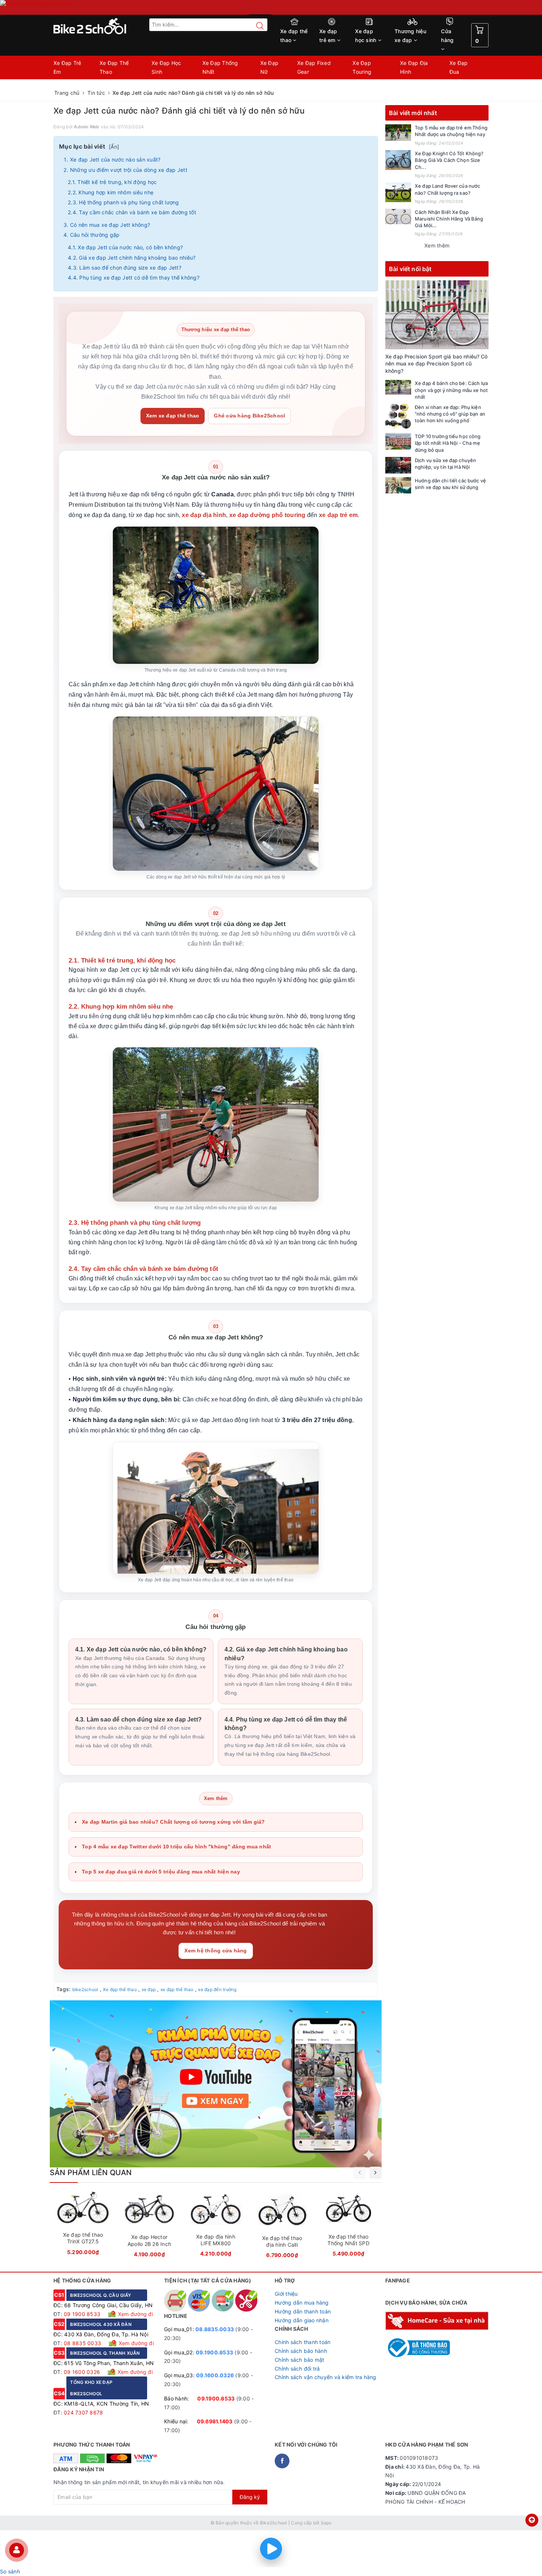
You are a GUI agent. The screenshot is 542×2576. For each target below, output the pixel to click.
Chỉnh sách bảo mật (300, 2360)
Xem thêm (437, 245)
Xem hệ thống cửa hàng (216, 1951)
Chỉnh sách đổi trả (297, 2369)
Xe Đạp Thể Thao (114, 67)
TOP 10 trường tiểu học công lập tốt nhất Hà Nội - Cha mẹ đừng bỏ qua (448, 443)
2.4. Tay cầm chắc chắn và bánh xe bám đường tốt (132, 212)
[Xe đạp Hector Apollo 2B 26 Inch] (149, 2227)
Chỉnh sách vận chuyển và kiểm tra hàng (326, 2377)
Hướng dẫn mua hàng (302, 2303)
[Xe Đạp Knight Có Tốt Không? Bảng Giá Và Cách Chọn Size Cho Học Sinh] (398, 160)
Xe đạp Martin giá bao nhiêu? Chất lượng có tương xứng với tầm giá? (173, 1822)
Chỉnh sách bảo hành (301, 2351)
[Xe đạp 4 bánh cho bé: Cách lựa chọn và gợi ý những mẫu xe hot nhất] (398, 387)
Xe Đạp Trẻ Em (67, 67)
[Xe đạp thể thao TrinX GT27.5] (83, 2226)
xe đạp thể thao (177, 1989)
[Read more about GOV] (418, 2344)
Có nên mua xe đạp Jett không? (110, 225)
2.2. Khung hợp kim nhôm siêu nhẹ (111, 192)
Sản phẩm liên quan (91, 2173)
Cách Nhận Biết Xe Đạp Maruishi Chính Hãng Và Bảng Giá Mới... (449, 219)
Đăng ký (250, 2497)
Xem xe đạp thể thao (173, 416)
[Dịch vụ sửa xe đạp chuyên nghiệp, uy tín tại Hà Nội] (398, 465)
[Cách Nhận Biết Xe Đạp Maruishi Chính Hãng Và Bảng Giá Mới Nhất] (398, 216)
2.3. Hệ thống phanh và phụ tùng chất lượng (124, 202)
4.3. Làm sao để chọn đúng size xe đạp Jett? (125, 268)
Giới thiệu (286, 2294)
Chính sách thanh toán (303, 2342)
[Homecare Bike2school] (437, 2320)
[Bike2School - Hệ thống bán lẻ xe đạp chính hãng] (105, 26)
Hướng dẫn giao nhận (302, 2320)
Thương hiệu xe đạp (410, 36)
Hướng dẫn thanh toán (303, 2311)
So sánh (10, 2571)
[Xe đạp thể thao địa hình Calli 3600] (282, 2227)
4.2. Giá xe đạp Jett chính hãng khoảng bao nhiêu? (132, 258)
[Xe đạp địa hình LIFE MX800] (216, 2226)
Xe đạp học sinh (366, 36)
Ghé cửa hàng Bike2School (249, 416)
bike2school (85, 1989)
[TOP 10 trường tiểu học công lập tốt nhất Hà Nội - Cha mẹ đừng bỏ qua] (398, 441)
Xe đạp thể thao (294, 36)
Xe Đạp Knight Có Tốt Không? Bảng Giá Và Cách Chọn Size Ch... (449, 160)
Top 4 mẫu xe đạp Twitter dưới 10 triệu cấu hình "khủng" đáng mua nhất (176, 1847)
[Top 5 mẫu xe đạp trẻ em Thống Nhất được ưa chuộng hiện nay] (398, 133)
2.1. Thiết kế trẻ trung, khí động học (112, 182)
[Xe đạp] (271, 7)
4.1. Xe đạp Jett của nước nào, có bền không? (125, 247)
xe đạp (149, 1989)
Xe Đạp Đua (459, 67)
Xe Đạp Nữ (270, 67)
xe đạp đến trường (217, 1989)
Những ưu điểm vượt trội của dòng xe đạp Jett (129, 170)
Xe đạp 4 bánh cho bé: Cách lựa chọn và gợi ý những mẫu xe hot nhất (451, 390)
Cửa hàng (447, 36)
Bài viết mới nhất (413, 113)
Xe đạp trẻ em (328, 36)
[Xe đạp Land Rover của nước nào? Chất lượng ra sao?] (398, 192)
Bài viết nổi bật (410, 269)
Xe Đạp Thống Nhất (220, 67)
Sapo (326, 2523)
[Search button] (256, 26)
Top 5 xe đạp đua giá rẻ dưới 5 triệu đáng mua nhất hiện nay (161, 1872)
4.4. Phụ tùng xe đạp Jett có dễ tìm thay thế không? (134, 278)
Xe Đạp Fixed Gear (314, 67)
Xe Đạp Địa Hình (414, 67)
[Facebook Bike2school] (282, 2461)
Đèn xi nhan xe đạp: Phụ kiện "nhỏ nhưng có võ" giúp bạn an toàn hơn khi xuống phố (450, 414)
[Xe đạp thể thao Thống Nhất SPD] (348, 2226)
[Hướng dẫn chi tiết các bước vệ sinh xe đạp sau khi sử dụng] (398, 486)
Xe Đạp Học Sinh (166, 67)
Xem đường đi (135, 2314)
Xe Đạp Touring (362, 67)
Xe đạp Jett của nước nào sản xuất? (115, 160)
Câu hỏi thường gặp (95, 235)
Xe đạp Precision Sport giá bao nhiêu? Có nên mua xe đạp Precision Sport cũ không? (437, 364)
